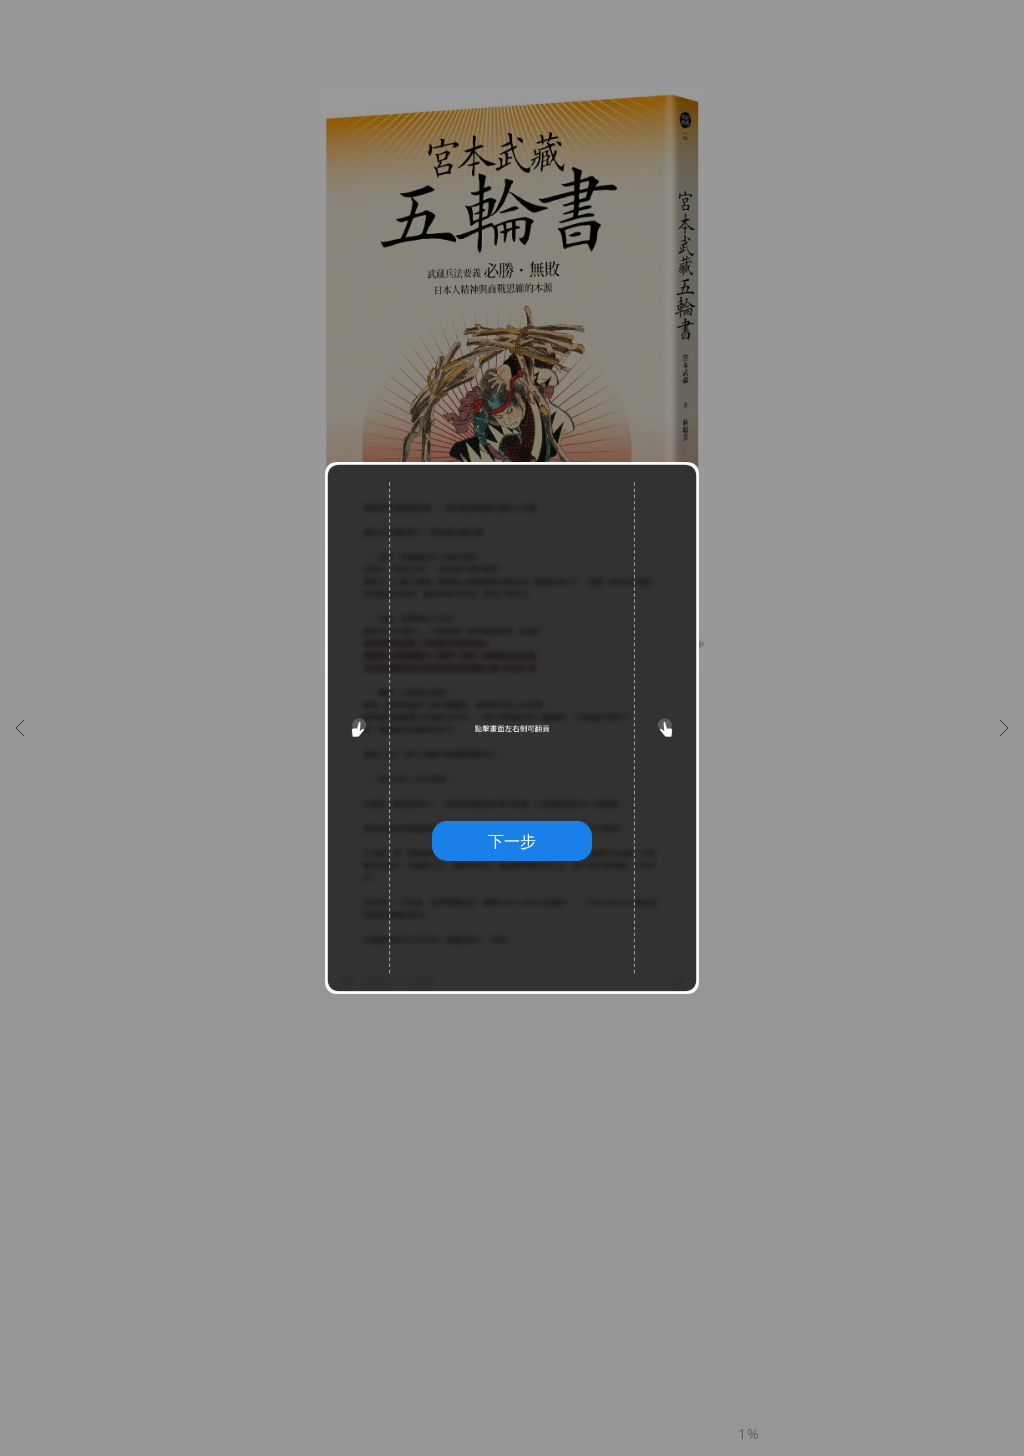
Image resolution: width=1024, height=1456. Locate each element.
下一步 (512, 841)
